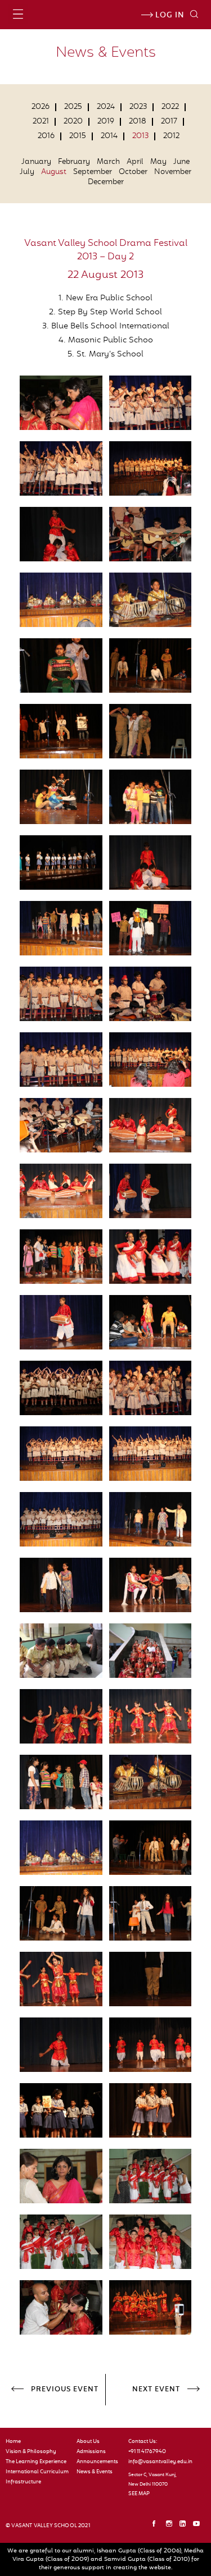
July (27, 172)
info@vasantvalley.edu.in (158, 2462)
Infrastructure (23, 2482)
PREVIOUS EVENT (65, 2390)
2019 (106, 122)
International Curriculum (37, 2472)
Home (13, 2442)
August (54, 172)
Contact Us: (143, 2442)
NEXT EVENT (156, 2390)
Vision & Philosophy (31, 2452)
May (158, 162)
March (108, 162)
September (93, 172)
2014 (109, 136)
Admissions (91, 2452)
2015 (78, 136)
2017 (169, 122)
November (173, 172)
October (133, 172)
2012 (171, 136)
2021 (41, 122)
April (135, 162)
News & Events (95, 2472)
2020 (73, 122)
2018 (138, 122)
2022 (170, 107)
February (74, 162)
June (181, 162)
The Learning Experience (36, 2462)
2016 (46, 136)
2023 (138, 107)
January (36, 162)
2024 (106, 107)
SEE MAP (139, 2494)
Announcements (97, 2462)
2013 (140, 136)
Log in (169, 16)
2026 (41, 107)
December (106, 182)
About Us (88, 2442)
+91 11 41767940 (147, 2452)
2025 (73, 107)
